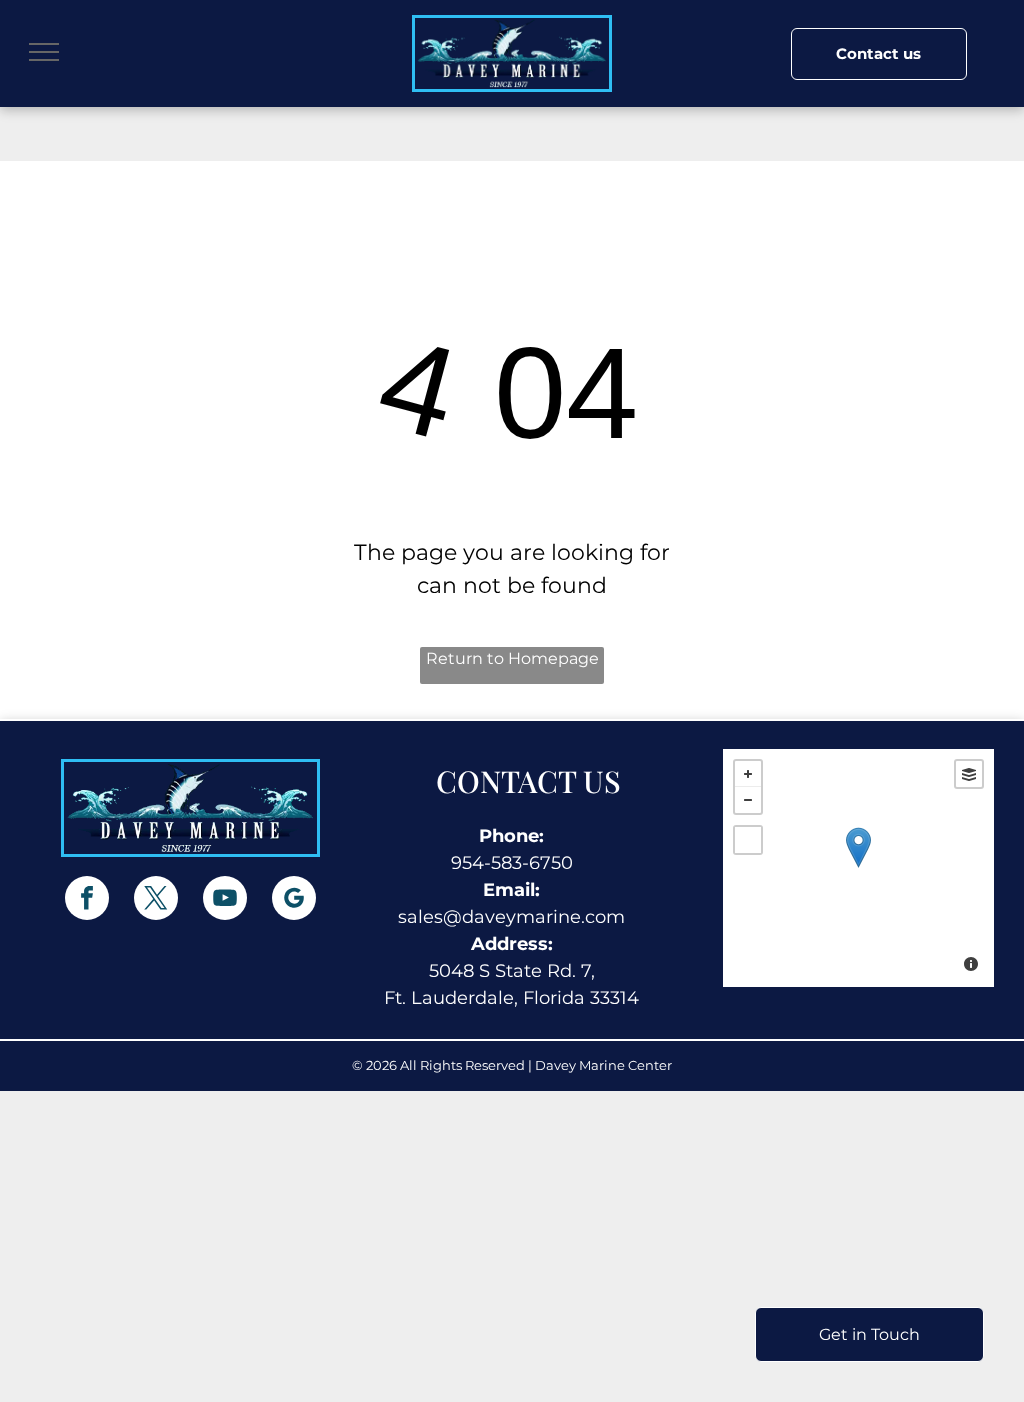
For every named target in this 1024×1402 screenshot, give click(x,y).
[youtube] (225, 900)
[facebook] (87, 900)
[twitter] (156, 900)
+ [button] (748, 774)
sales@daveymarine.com (511, 917)
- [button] (748, 800)
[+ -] (858, 868)
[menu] (44, 52)
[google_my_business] (294, 900)
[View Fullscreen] (748, 840)
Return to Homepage (512, 658)
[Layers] (969, 774)
